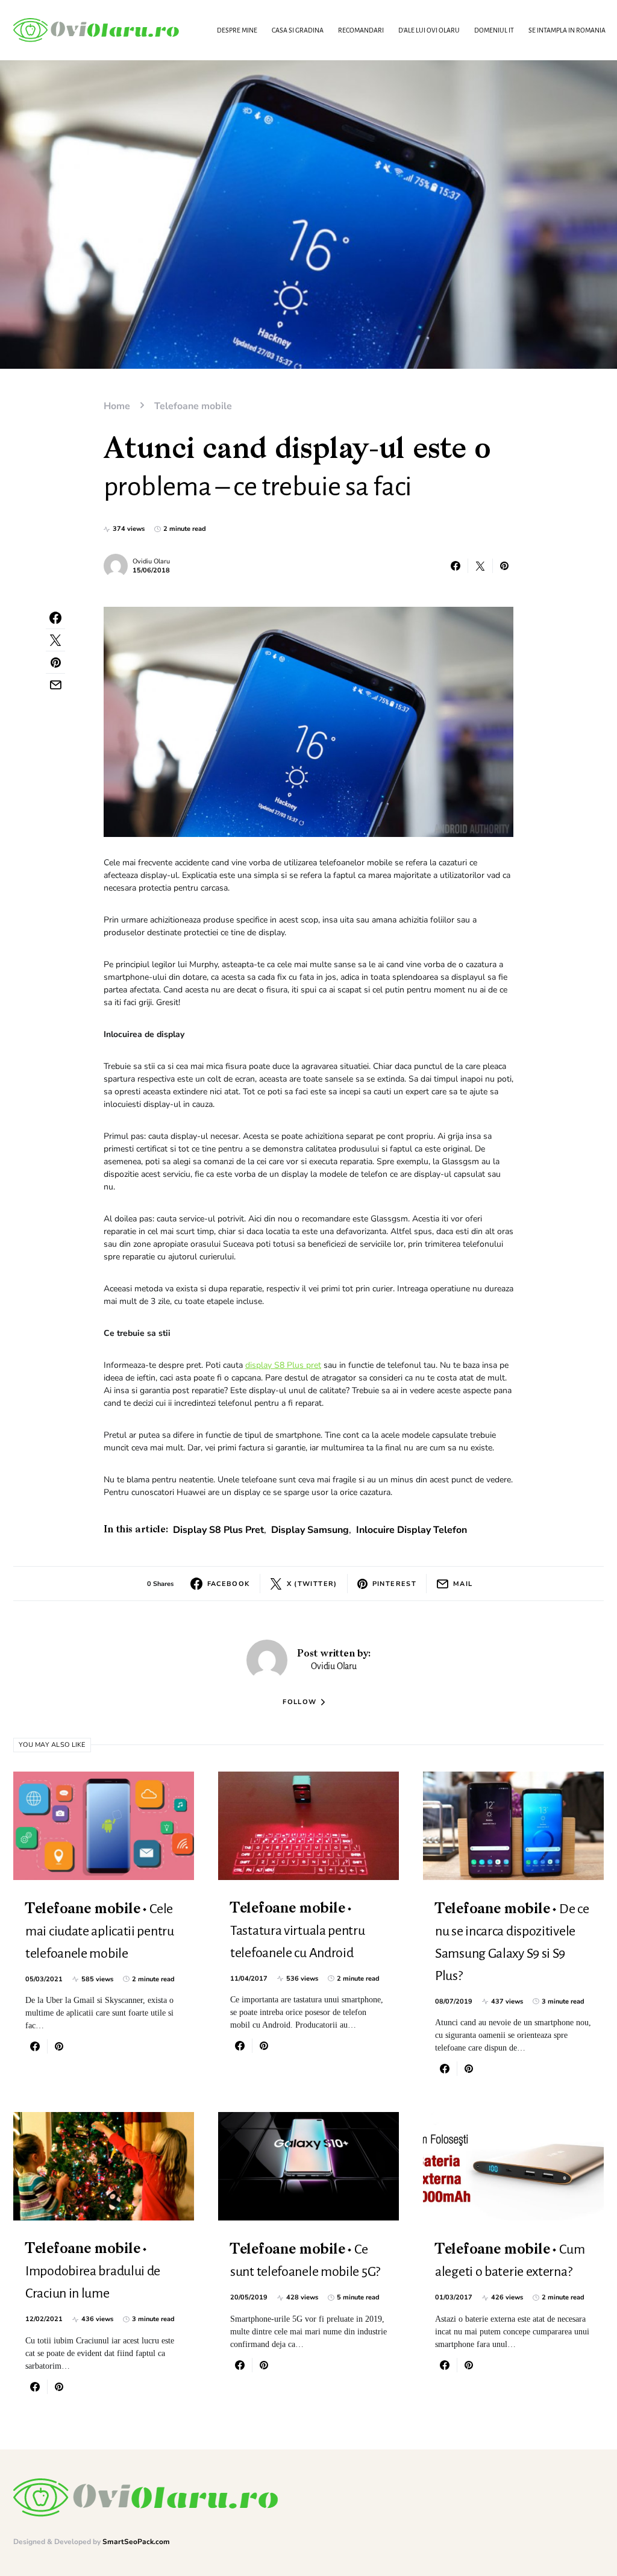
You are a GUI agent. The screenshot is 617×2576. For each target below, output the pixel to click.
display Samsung (310, 1530)
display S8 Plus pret (283, 1365)
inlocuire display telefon (412, 1530)
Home (117, 406)
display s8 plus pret (218, 1530)
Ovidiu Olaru (151, 561)
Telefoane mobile (193, 406)
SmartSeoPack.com (136, 2542)
